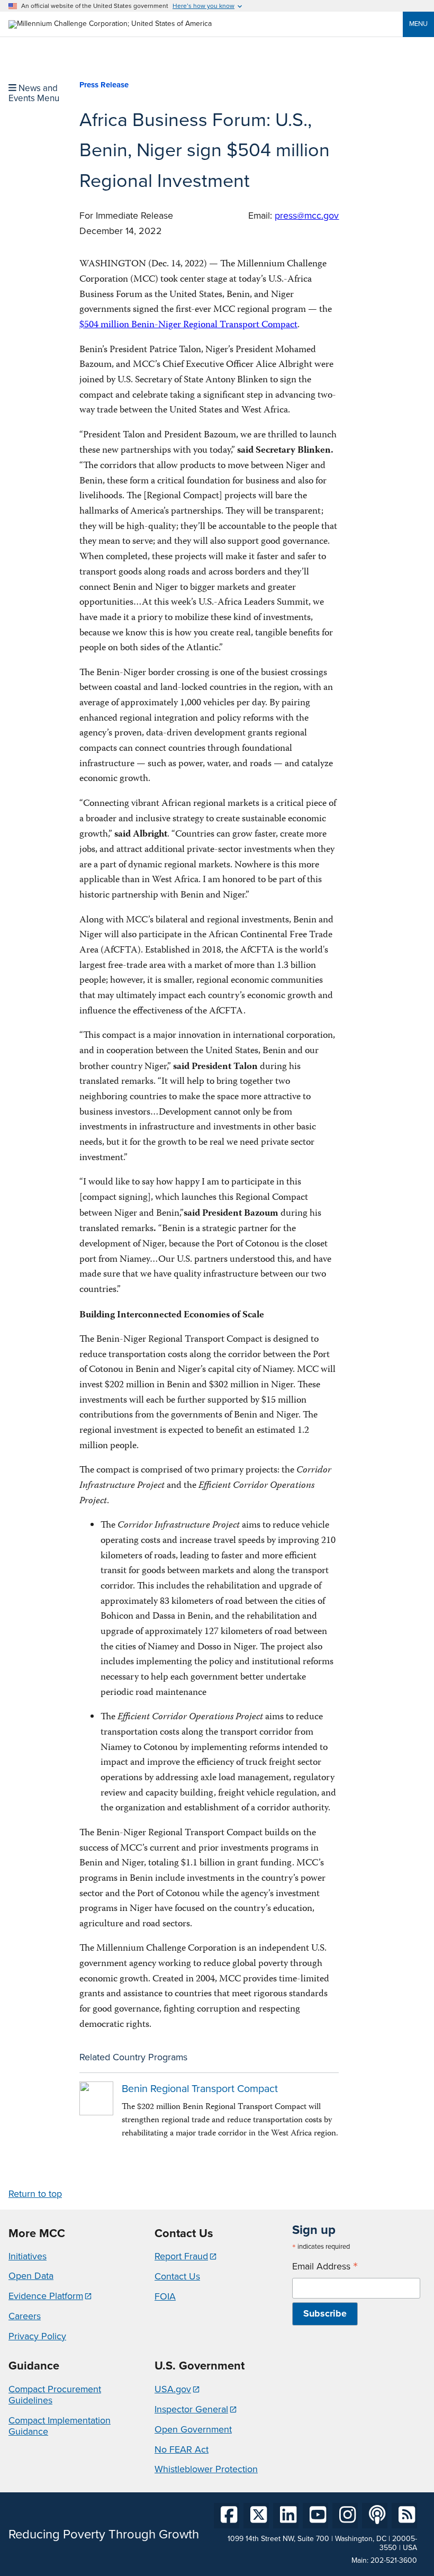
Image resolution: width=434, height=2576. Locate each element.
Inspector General (191, 2409)
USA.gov (173, 2389)
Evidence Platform (46, 2296)
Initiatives (28, 2256)
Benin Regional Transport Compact (200, 2089)
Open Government (193, 2429)
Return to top (35, 2194)
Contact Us (177, 2276)
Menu (418, 24)
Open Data (31, 2276)
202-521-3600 (394, 2560)
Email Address (325, 2267)
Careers (25, 2316)
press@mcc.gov (307, 216)
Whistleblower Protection (206, 2469)
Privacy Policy (37, 2336)
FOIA (165, 2296)
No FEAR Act (182, 2449)
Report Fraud (181, 2256)
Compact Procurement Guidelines (55, 2395)
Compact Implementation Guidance (60, 2426)
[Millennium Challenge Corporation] (110, 24)
